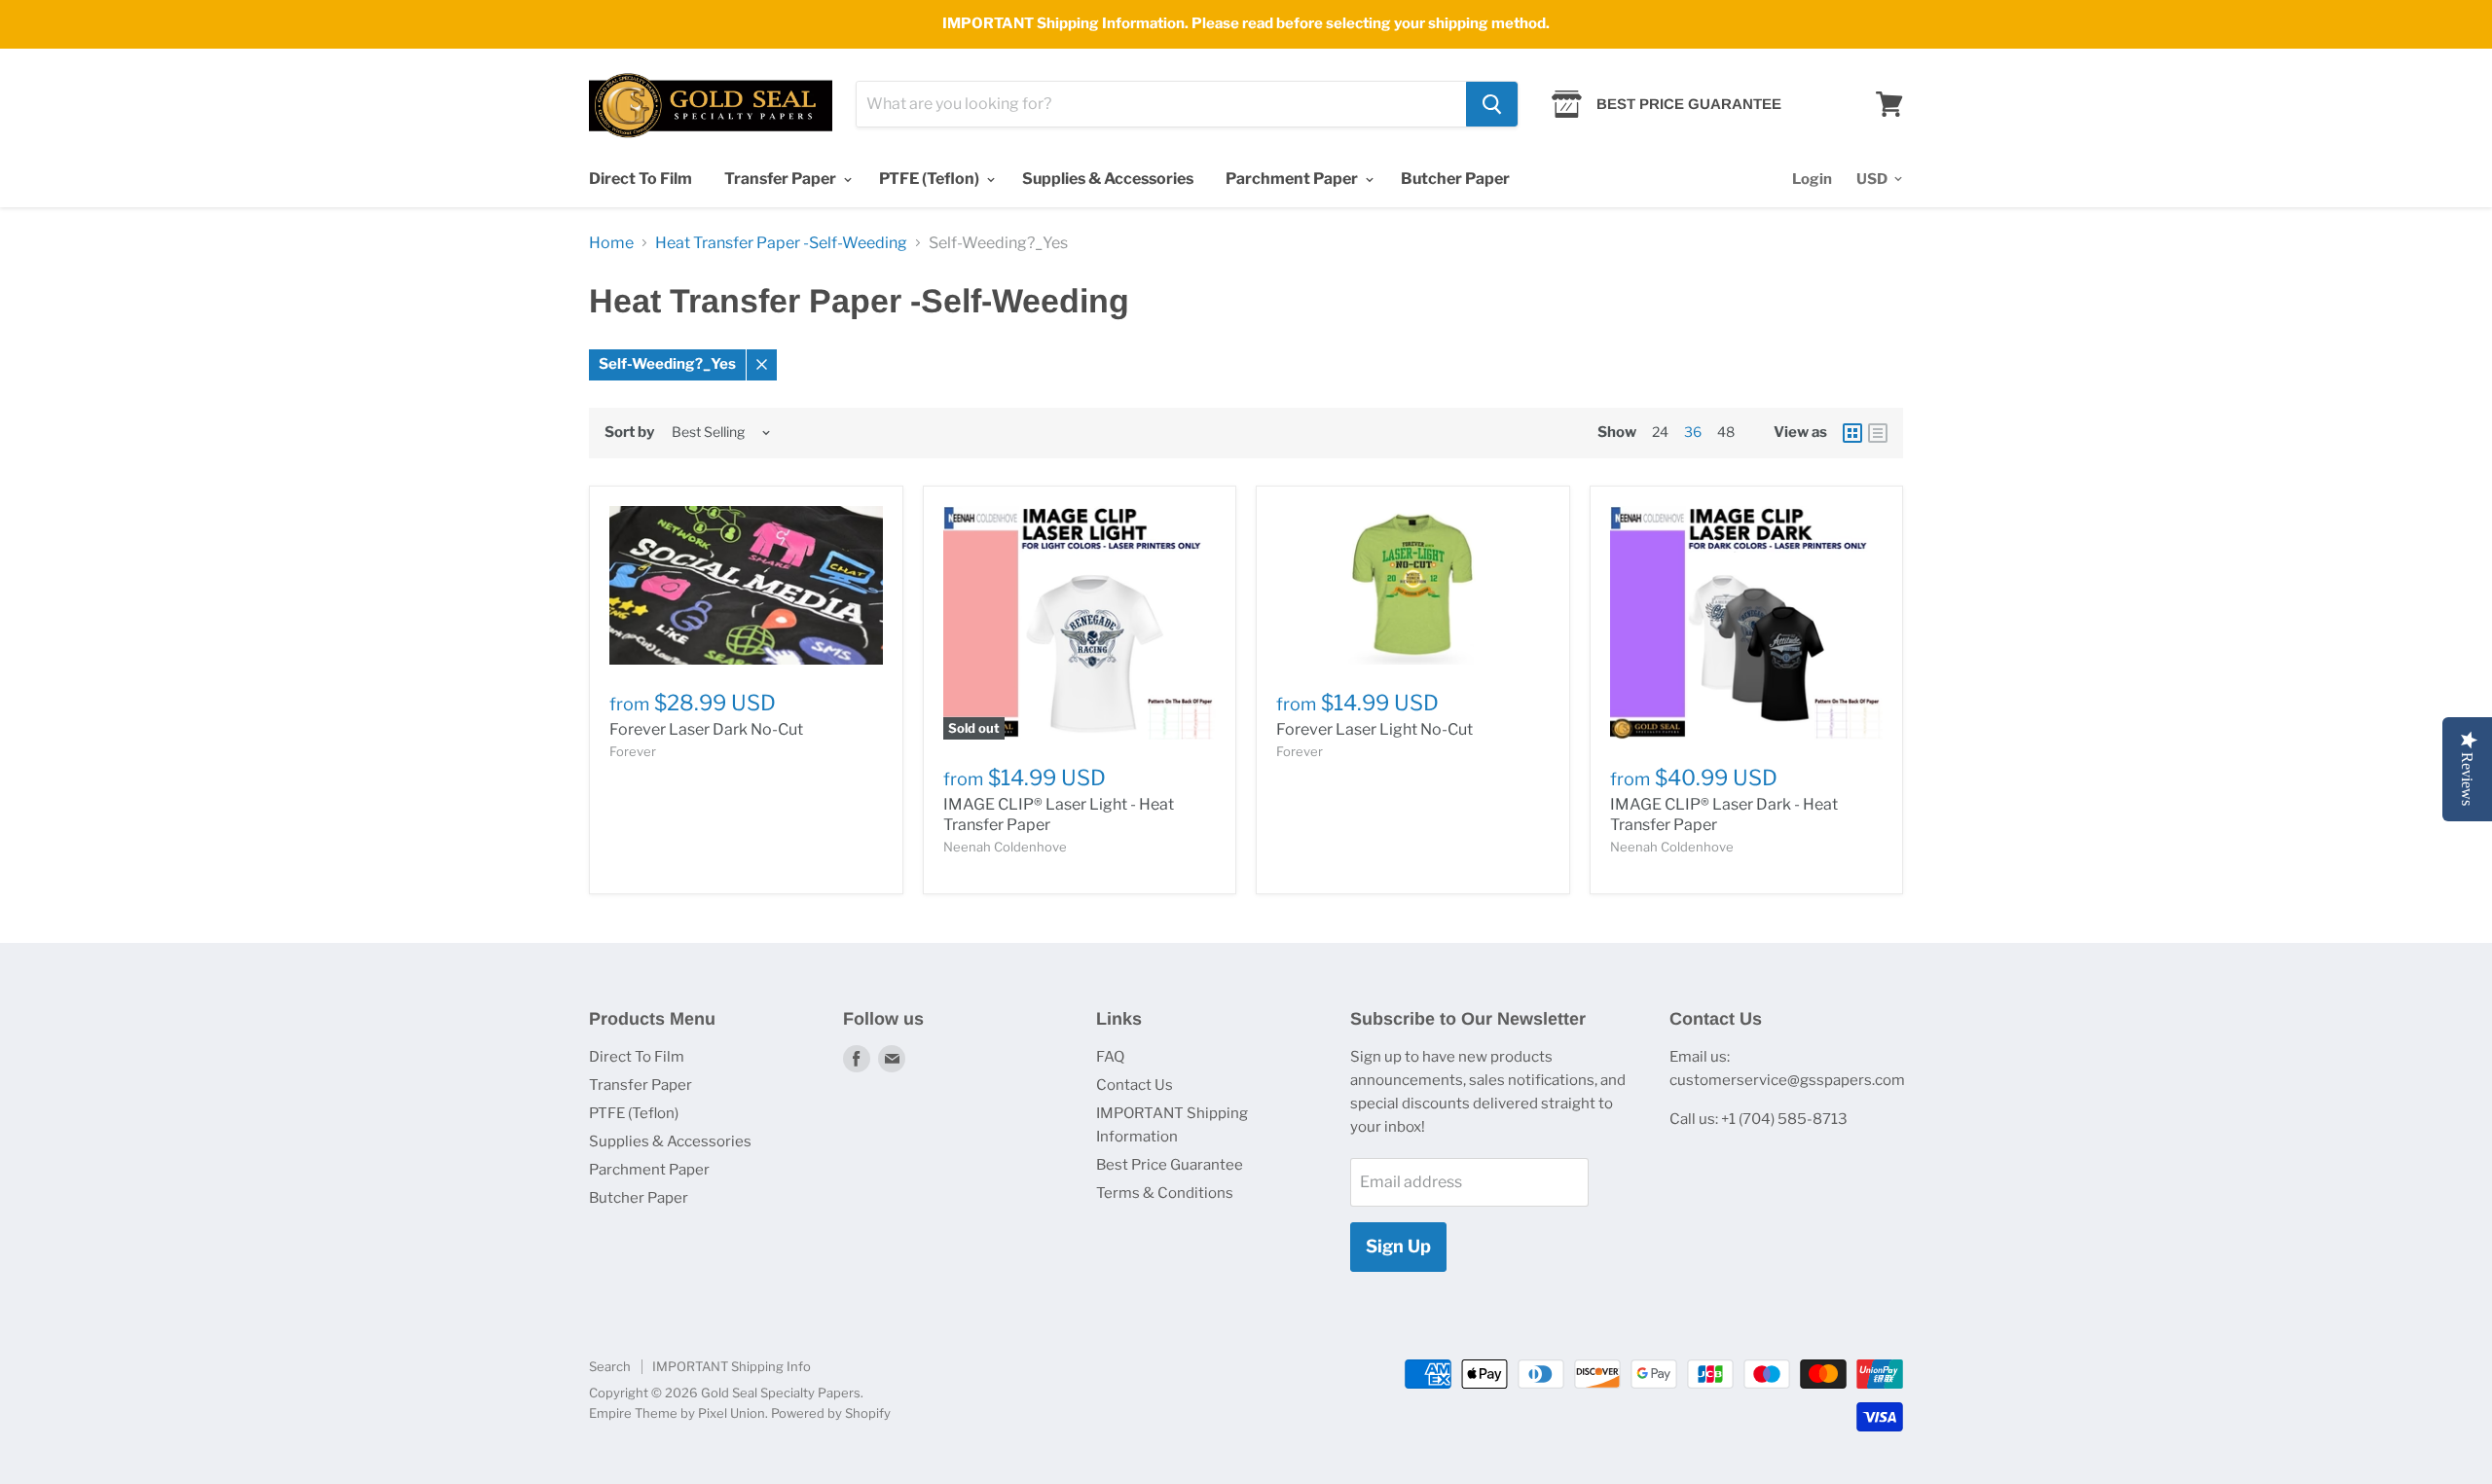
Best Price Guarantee (1170, 1165)
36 (1693, 432)
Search (610, 1366)
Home (611, 243)
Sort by (629, 433)
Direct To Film (641, 179)
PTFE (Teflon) (931, 179)
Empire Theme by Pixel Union (677, 1413)
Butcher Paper (1455, 179)
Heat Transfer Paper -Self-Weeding (781, 243)
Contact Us (1135, 1085)
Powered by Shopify (831, 1413)
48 (1726, 432)
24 (1660, 432)
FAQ (1110, 1057)
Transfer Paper (782, 179)
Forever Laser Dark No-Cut (706, 729)
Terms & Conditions (1165, 1193)
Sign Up (1398, 1246)
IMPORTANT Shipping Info (732, 1366)
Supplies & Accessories (1108, 179)
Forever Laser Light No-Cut (1374, 729)
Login (1812, 179)
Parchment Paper (1293, 179)
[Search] (1492, 104)
